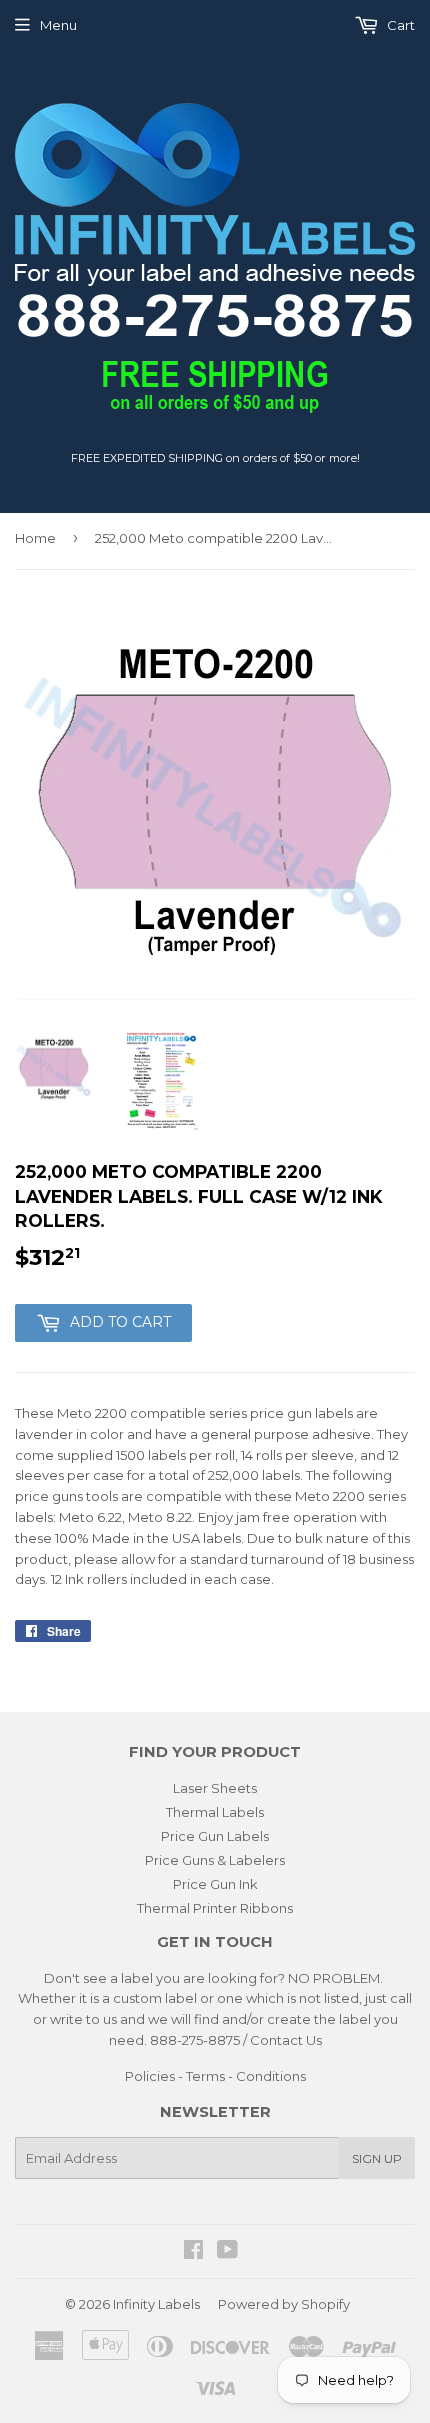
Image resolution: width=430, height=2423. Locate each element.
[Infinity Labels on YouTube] (227, 2252)
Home (35, 538)
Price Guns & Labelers (215, 1860)
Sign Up (377, 2158)
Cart (399, 25)
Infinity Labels (156, 2304)
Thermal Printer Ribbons (215, 1908)
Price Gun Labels (215, 1836)
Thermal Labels (215, 1812)
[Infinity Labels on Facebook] (193, 2252)
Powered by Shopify (284, 2304)
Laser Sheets (215, 1788)
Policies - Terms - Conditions (215, 2076)
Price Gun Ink (215, 1884)
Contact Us (286, 2040)
